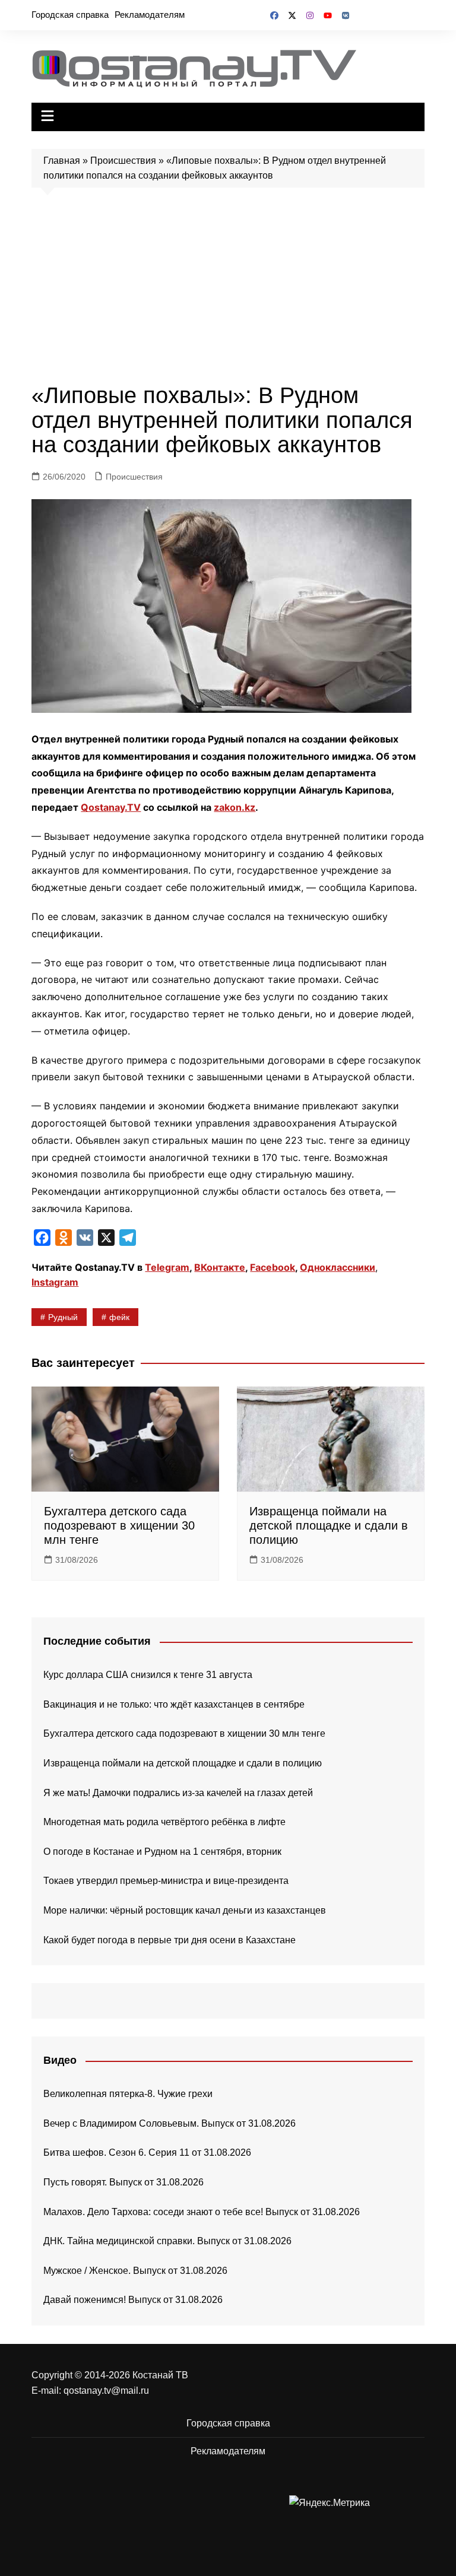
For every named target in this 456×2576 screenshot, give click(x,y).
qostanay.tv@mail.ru (106, 2391)
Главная (62, 161)
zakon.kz (235, 807)
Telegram (167, 1267)
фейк (119, 1317)
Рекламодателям (150, 15)
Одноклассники (338, 1267)
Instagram (55, 1282)
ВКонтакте (220, 1267)
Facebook (273, 1267)
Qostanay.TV (111, 807)
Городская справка (70, 15)
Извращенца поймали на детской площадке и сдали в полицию (329, 1525)
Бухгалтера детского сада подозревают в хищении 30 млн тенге (119, 1525)
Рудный (63, 1317)
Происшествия (123, 161)
